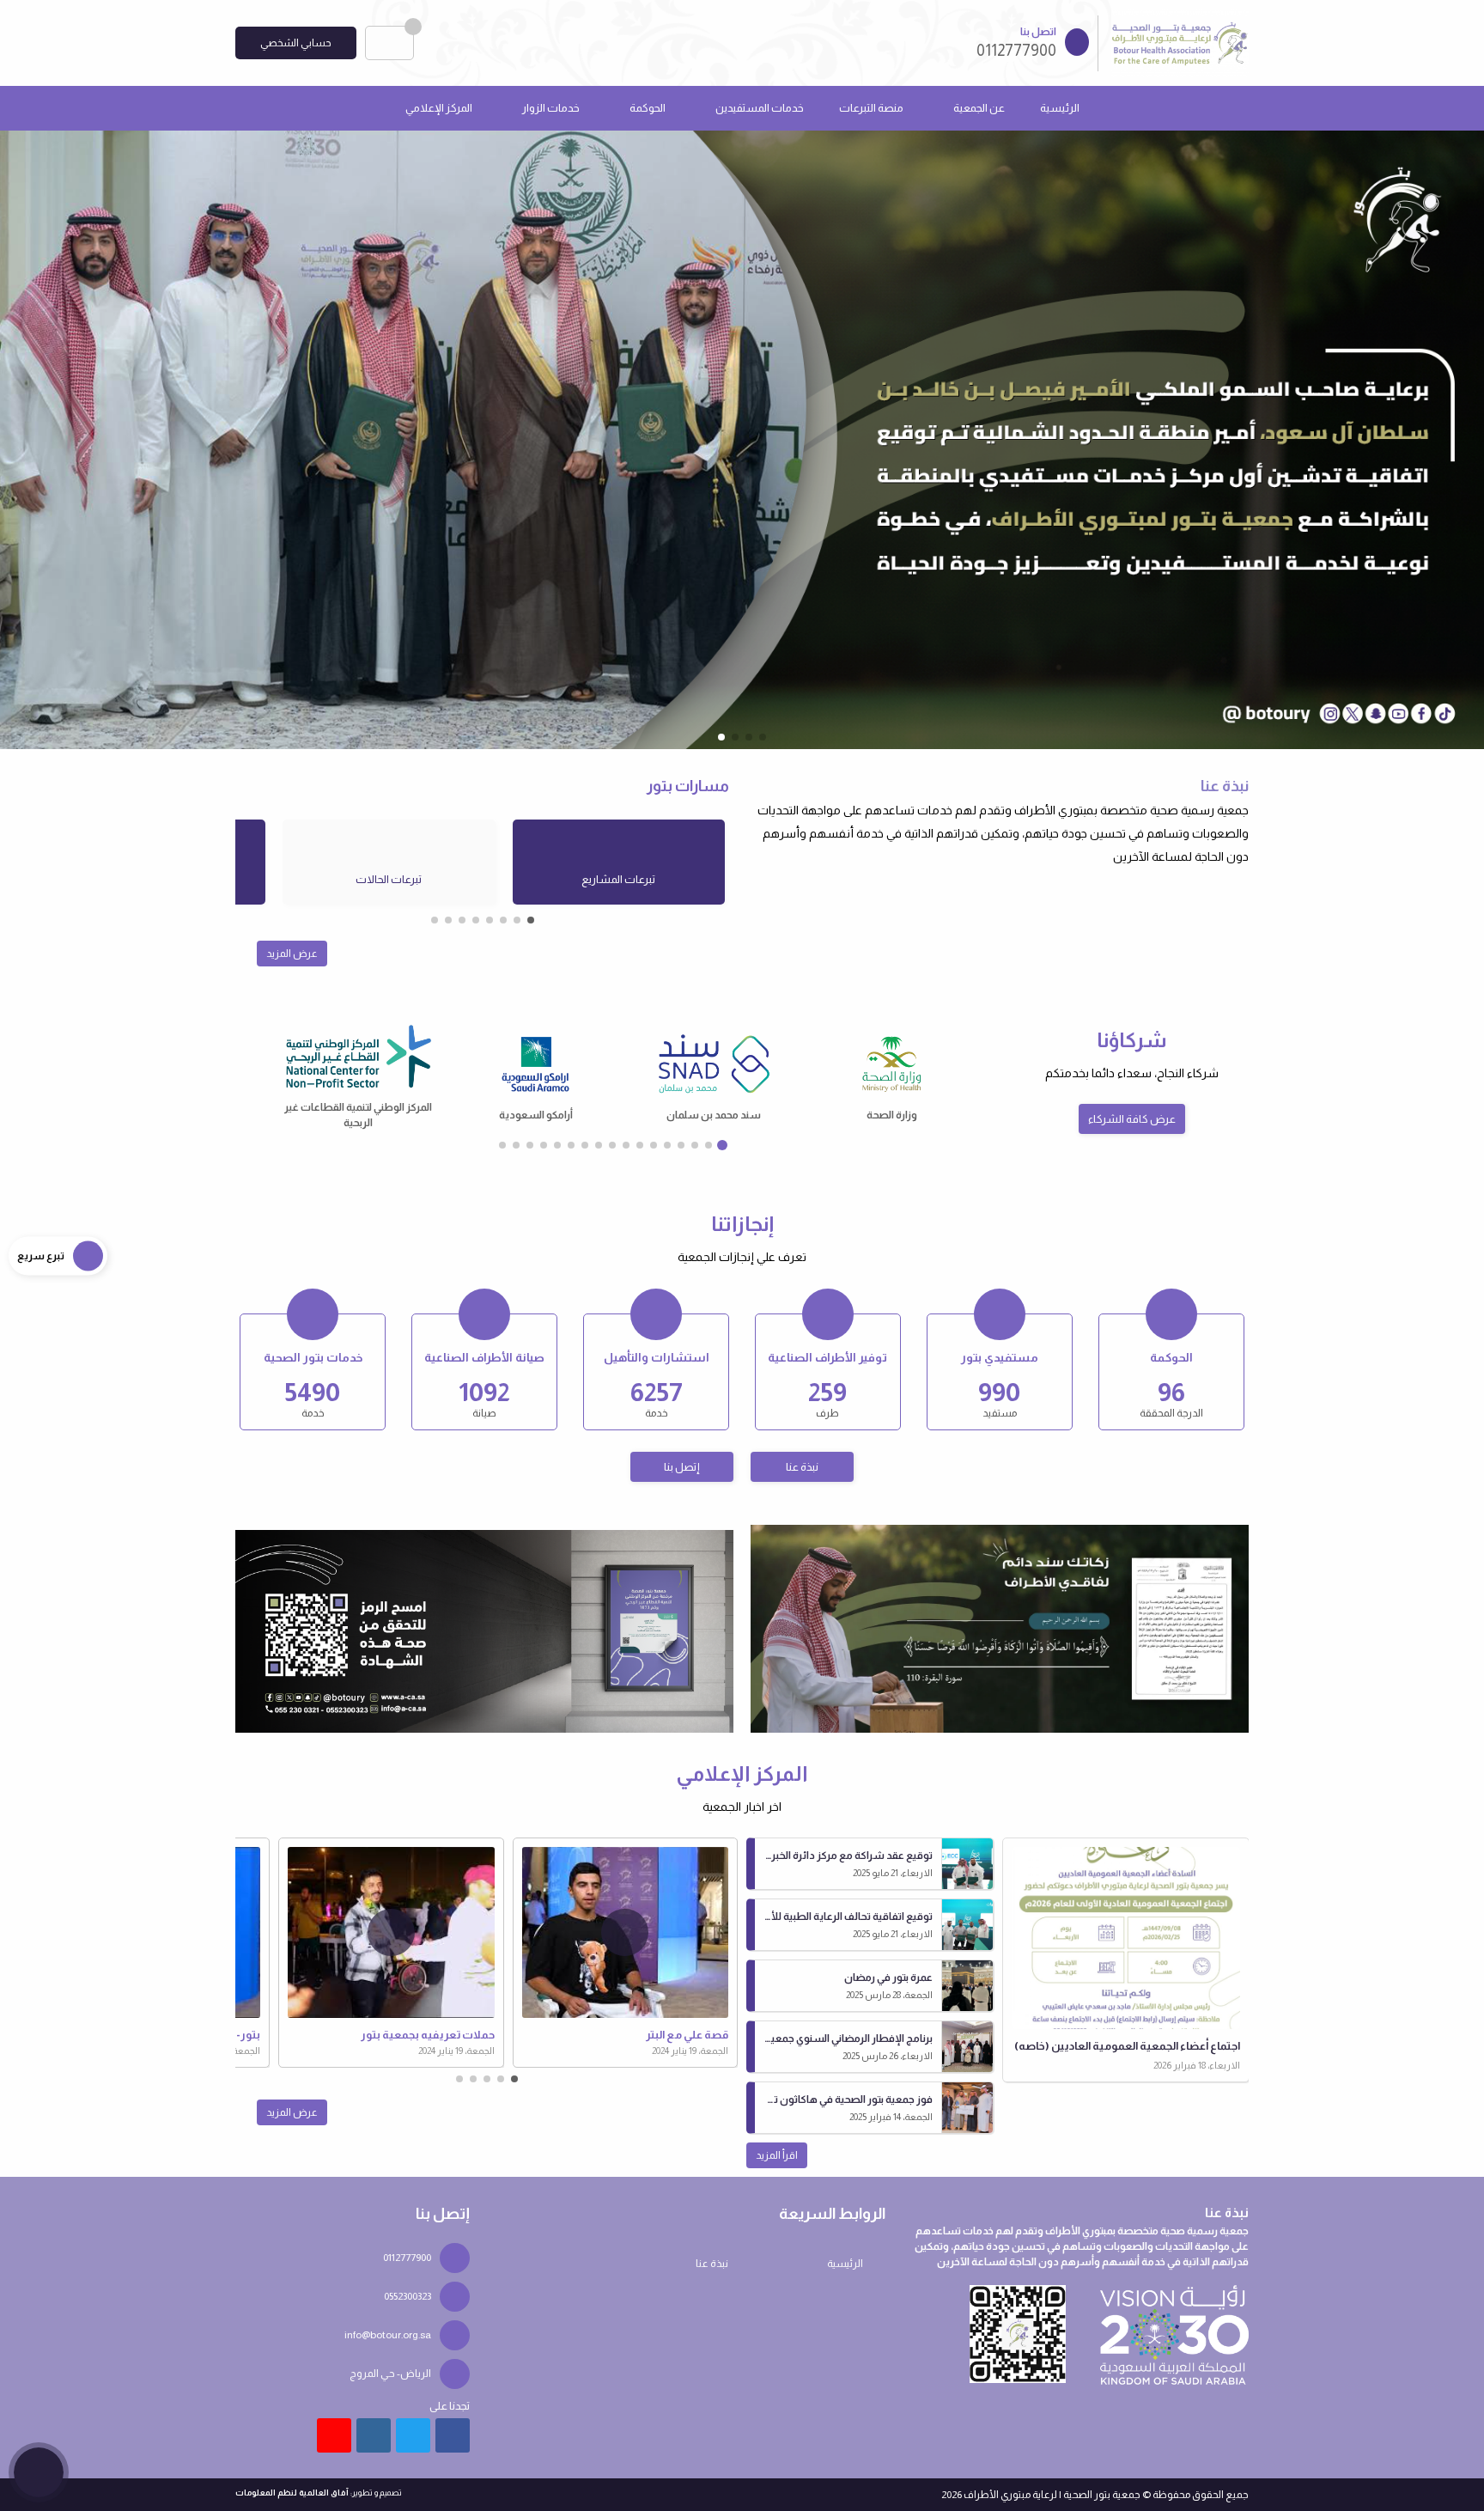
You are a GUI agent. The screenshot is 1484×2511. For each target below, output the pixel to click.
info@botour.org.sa (388, 2335)
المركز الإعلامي (439, 108)
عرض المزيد (292, 954)
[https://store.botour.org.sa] (1000, 1628)
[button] (30, 438)
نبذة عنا (802, 1467)
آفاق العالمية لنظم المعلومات (292, 2493)
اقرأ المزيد (777, 2155)
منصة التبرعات (871, 108)
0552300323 (407, 2296)
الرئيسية (1060, 108)
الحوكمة (648, 108)
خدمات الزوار (551, 108)
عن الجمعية (979, 108)
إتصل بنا (682, 1467)
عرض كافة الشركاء (1132, 1119)
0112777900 (407, 2258)
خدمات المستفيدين (760, 108)
